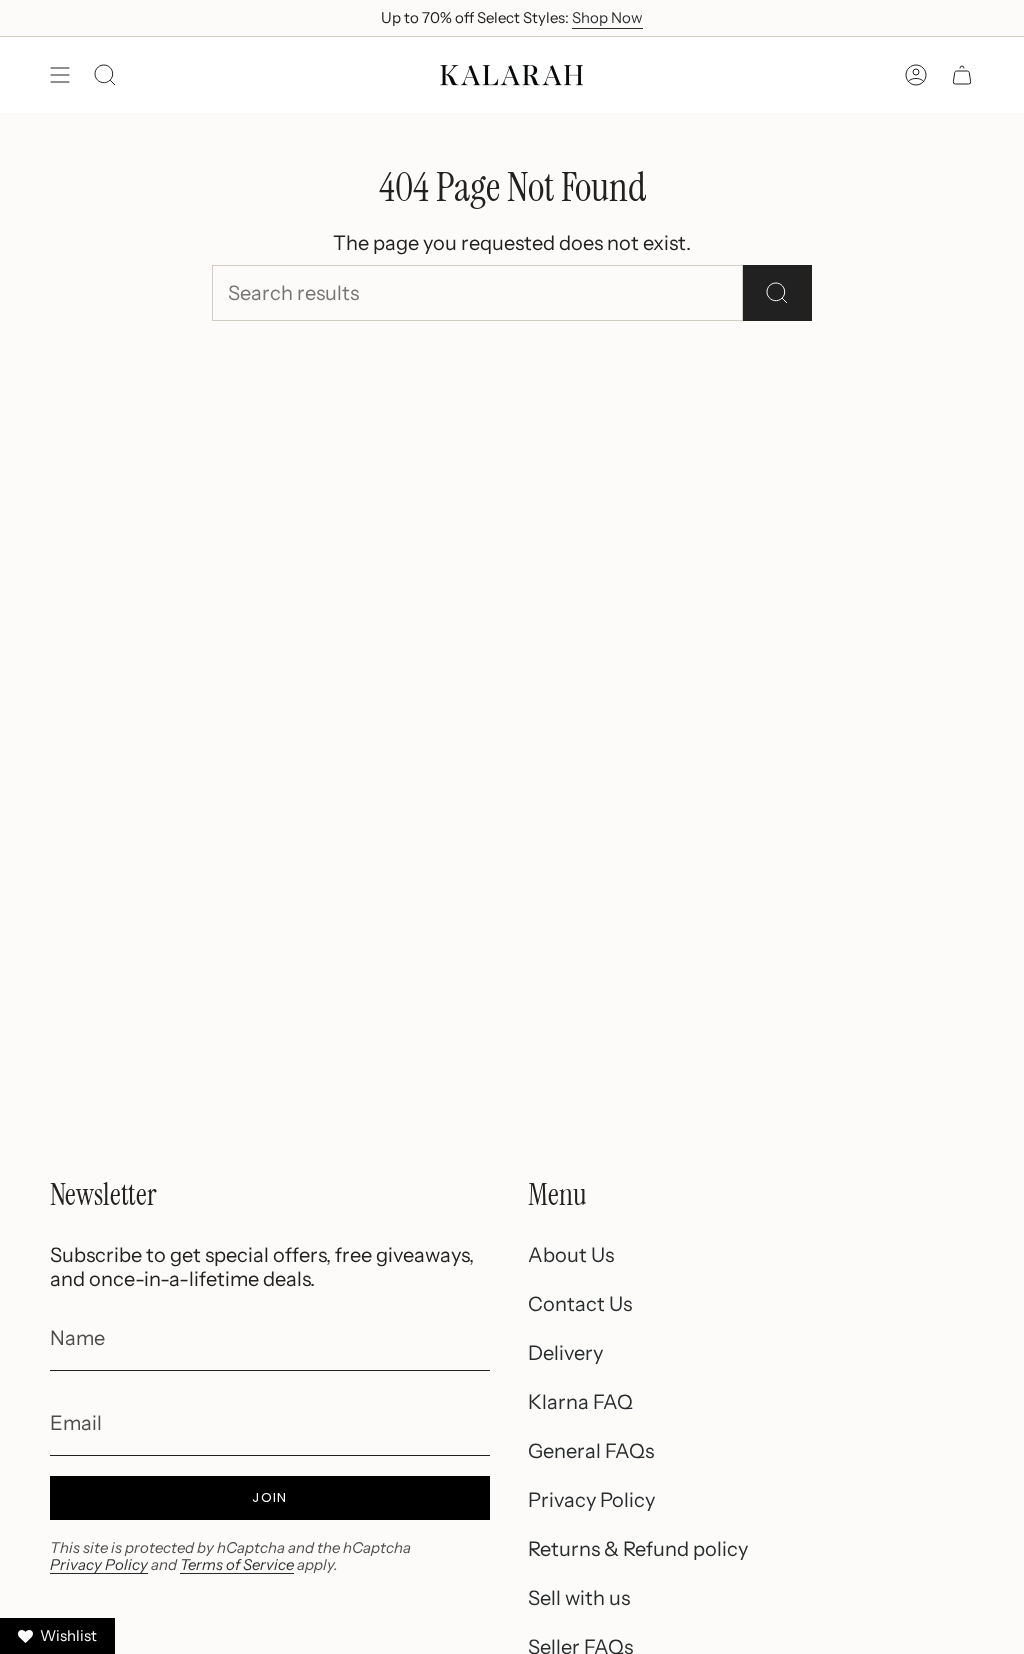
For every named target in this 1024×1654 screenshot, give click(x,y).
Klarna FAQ (580, 1402)
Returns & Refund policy (638, 1549)
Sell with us (579, 1598)
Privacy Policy (99, 1564)
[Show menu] (60, 75)
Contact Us (580, 1304)
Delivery (565, 1353)
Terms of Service (237, 1564)
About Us (571, 1255)
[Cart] (962, 75)
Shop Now (607, 17)
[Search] (777, 293)
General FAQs (591, 1451)
